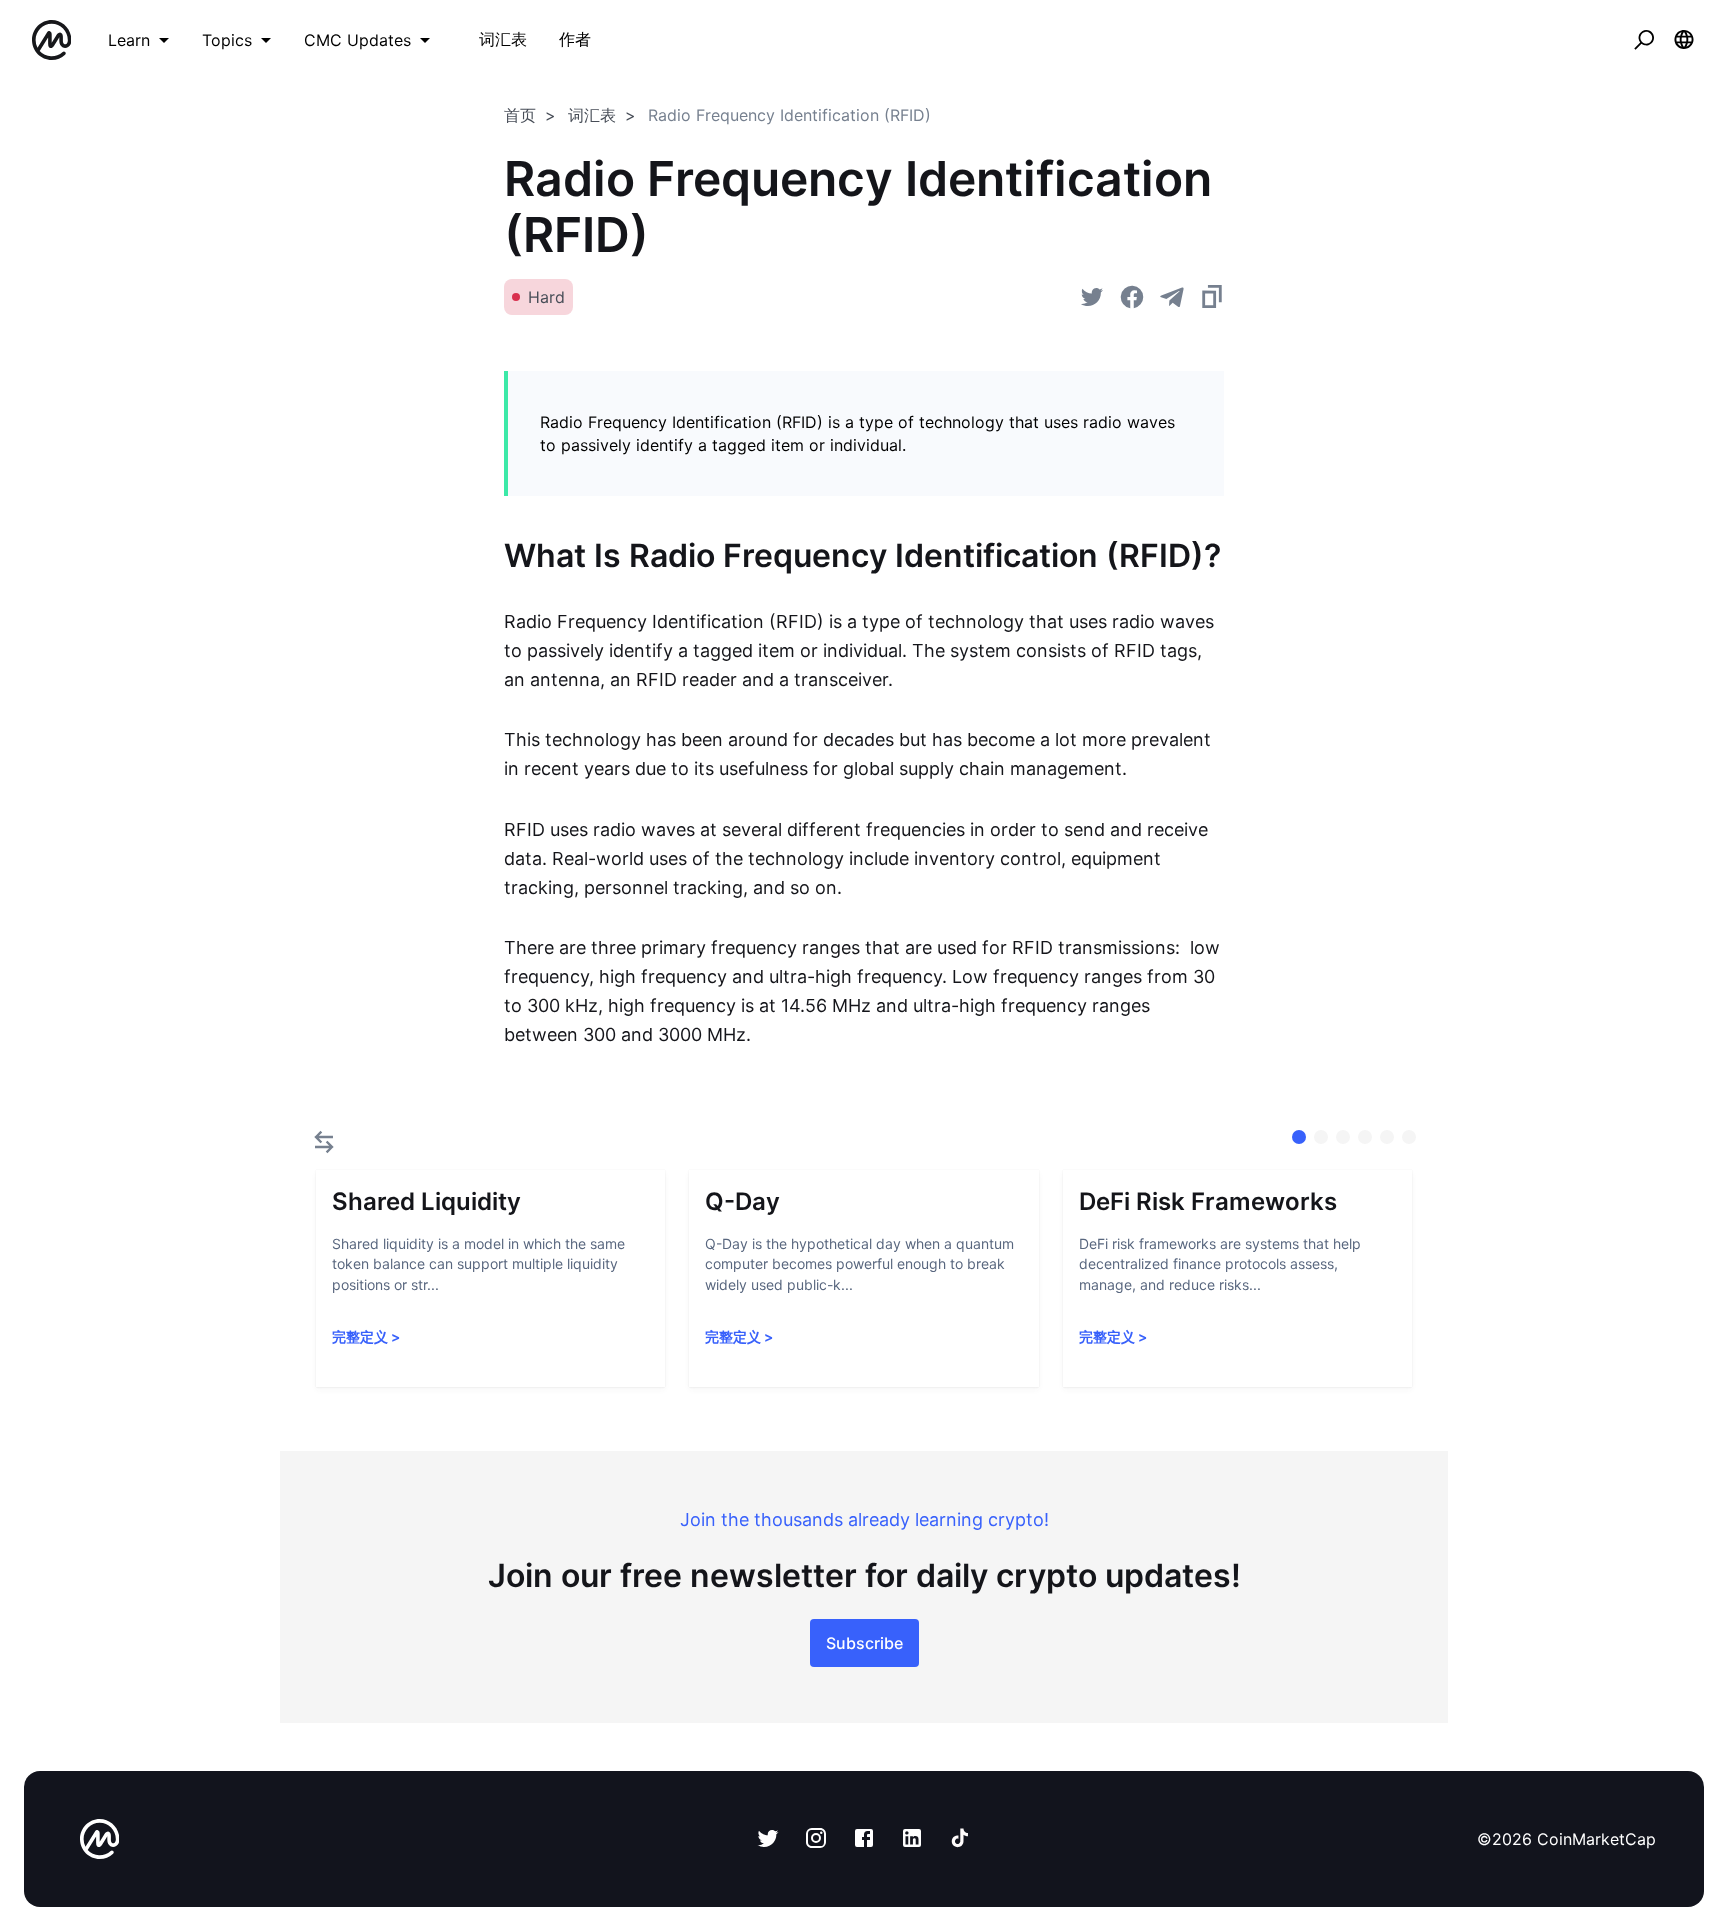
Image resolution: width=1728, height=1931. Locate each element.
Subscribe (864, 1643)
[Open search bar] (1644, 40)
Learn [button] (129, 40)
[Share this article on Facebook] (1132, 297)
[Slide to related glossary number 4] (1387, 1137)
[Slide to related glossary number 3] (1365, 1137)
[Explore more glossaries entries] (324, 1142)
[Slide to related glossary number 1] (1321, 1137)
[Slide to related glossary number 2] (1343, 1137)
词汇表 (592, 115)
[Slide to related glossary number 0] (1299, 1137)
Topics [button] (227, 40)
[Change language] (1684, 40)
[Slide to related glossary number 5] (1409, 1137)
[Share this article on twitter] (1092, 297)
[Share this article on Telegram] (1172, 297)
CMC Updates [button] (357, 40)
